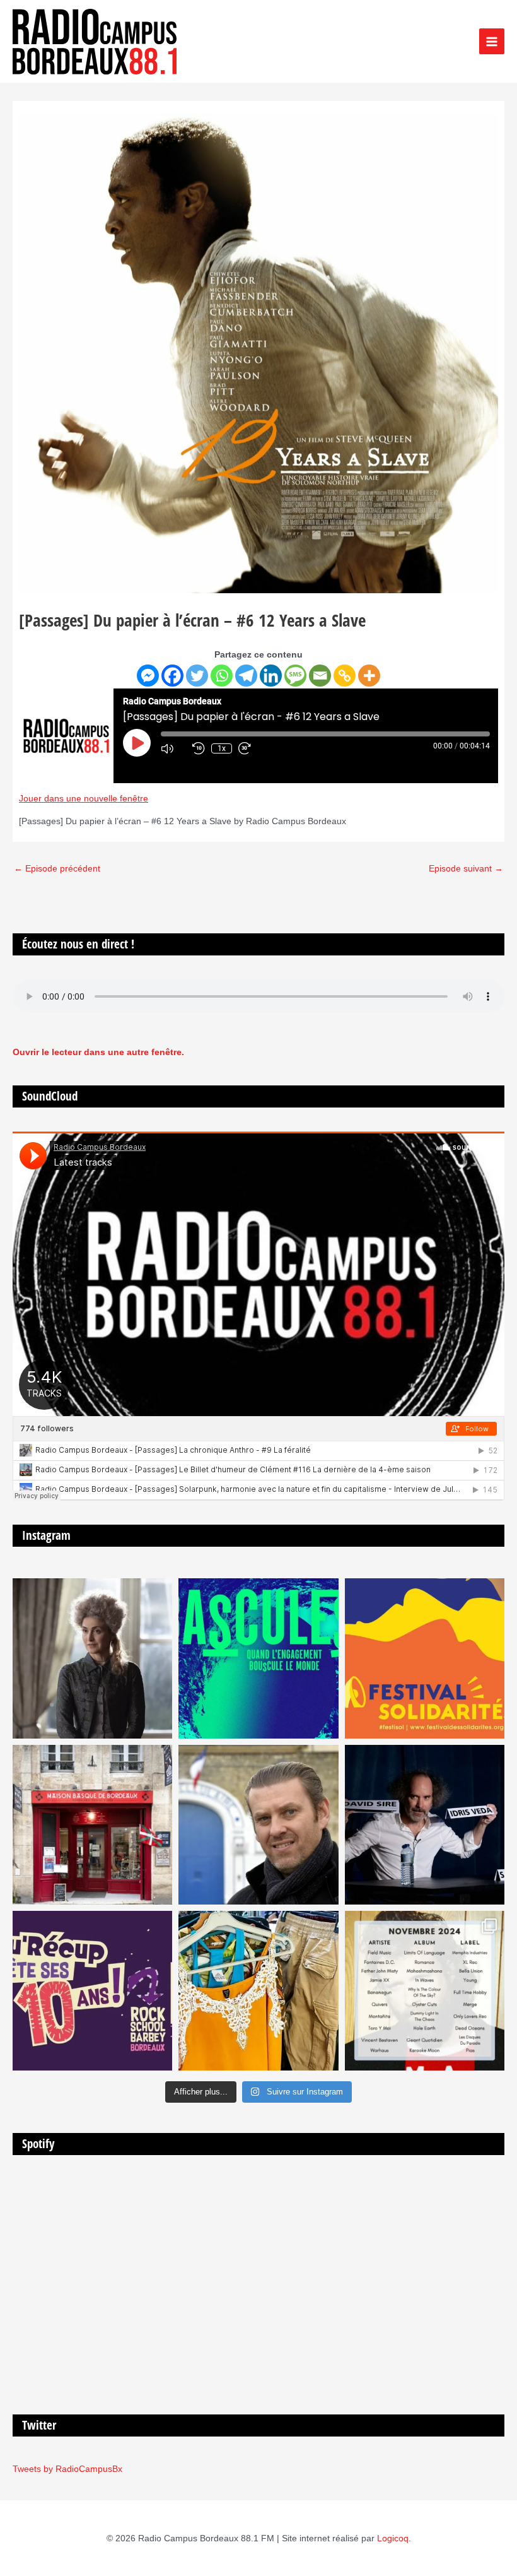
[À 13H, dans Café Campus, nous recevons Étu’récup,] (92, 1991)
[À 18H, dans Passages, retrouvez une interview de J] (92, 1658)
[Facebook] (172, 676)
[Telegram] (246, 676)
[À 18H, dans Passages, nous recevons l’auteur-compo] (425, 1825)
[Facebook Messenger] (148, 676)
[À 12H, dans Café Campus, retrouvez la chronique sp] (258, 1825)
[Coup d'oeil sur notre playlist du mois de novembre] (425, 1991)
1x (222, 748)
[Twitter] (197, 676)
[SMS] (295, 676)
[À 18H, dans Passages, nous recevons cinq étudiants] (425, 1658)
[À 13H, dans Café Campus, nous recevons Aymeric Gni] (92, 1825)
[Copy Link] (345, 676)
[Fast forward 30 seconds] (251, 748)
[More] (369, 676)
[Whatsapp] (222, 676)
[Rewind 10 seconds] (199, 748)
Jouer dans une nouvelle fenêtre (84, 799)
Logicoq (393, 2538)
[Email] (320, 676)
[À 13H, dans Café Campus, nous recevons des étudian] (258, 1991)
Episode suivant (466, 869)
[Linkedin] (271, 676)
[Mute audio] (173, 748)
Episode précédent (57, 869)
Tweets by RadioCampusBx (67, 2469)
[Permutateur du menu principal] (492, 41)
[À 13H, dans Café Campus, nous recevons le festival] (258, 1658)
